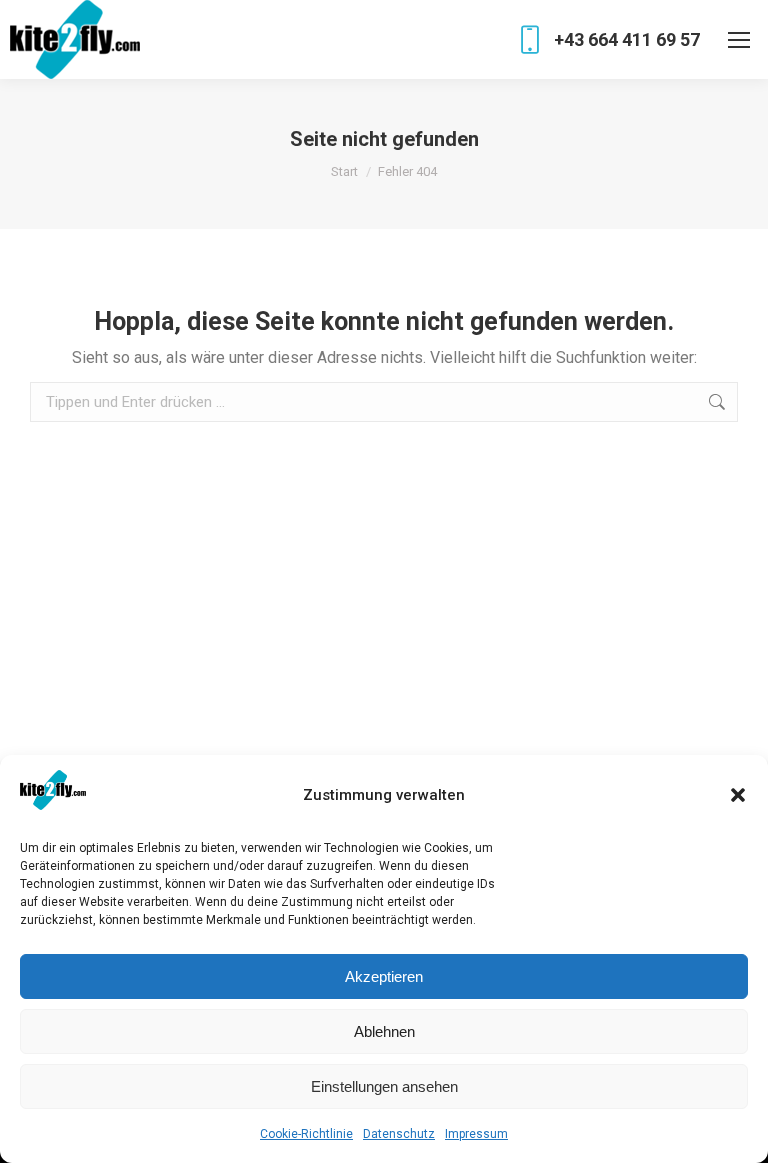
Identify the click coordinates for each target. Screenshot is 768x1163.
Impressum (476, 1134)
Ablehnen (384, 1031)
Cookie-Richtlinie (306, 1134)
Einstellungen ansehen (384, 1086)
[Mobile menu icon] (739, 40)
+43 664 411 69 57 (627, 39)
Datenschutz (399, 1134)
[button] (738, 795)
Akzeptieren (384, 976)
